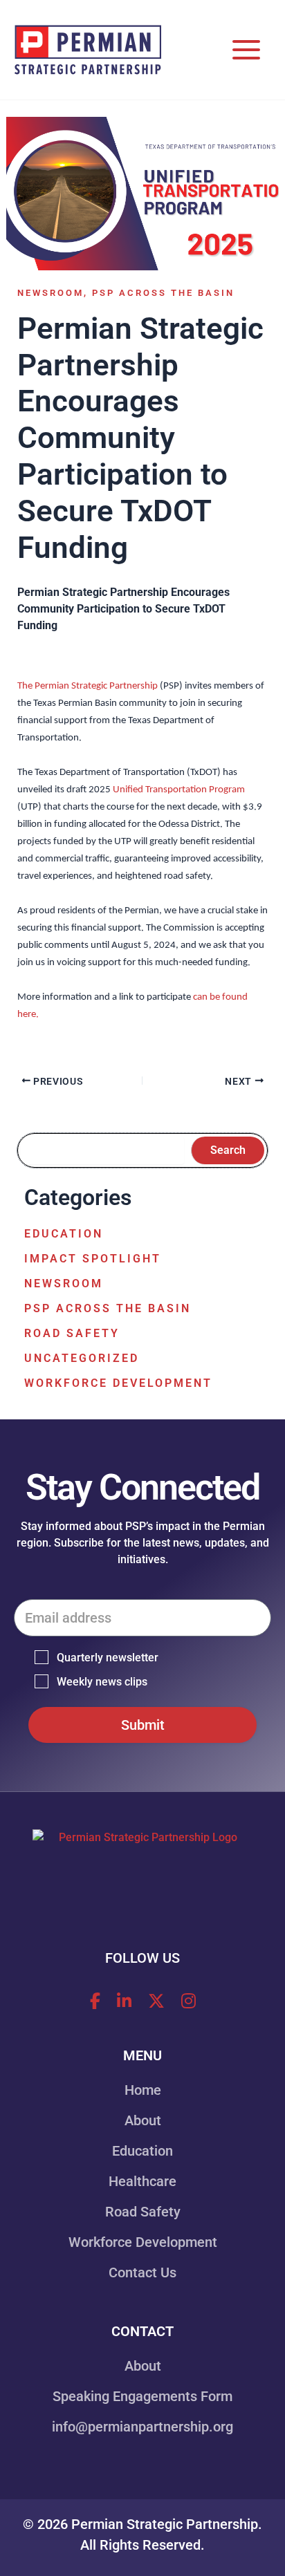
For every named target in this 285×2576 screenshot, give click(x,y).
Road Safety (72, 1333)
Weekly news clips (102, 1682)
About (143, 2120)
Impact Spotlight (93, 1259)
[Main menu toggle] (246, 50)
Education (64, 1234)
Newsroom (50, 293)
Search (228, 1150)
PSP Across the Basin (163, 293)
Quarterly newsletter (108, 1658)
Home (143, 2090)
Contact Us (142, 2272)
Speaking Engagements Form (142, 2396)
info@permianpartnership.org (142, 2427)
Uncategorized (82, 1358)
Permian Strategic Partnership (165, 2524)
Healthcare (142, 2181)
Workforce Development (118, 1383)
